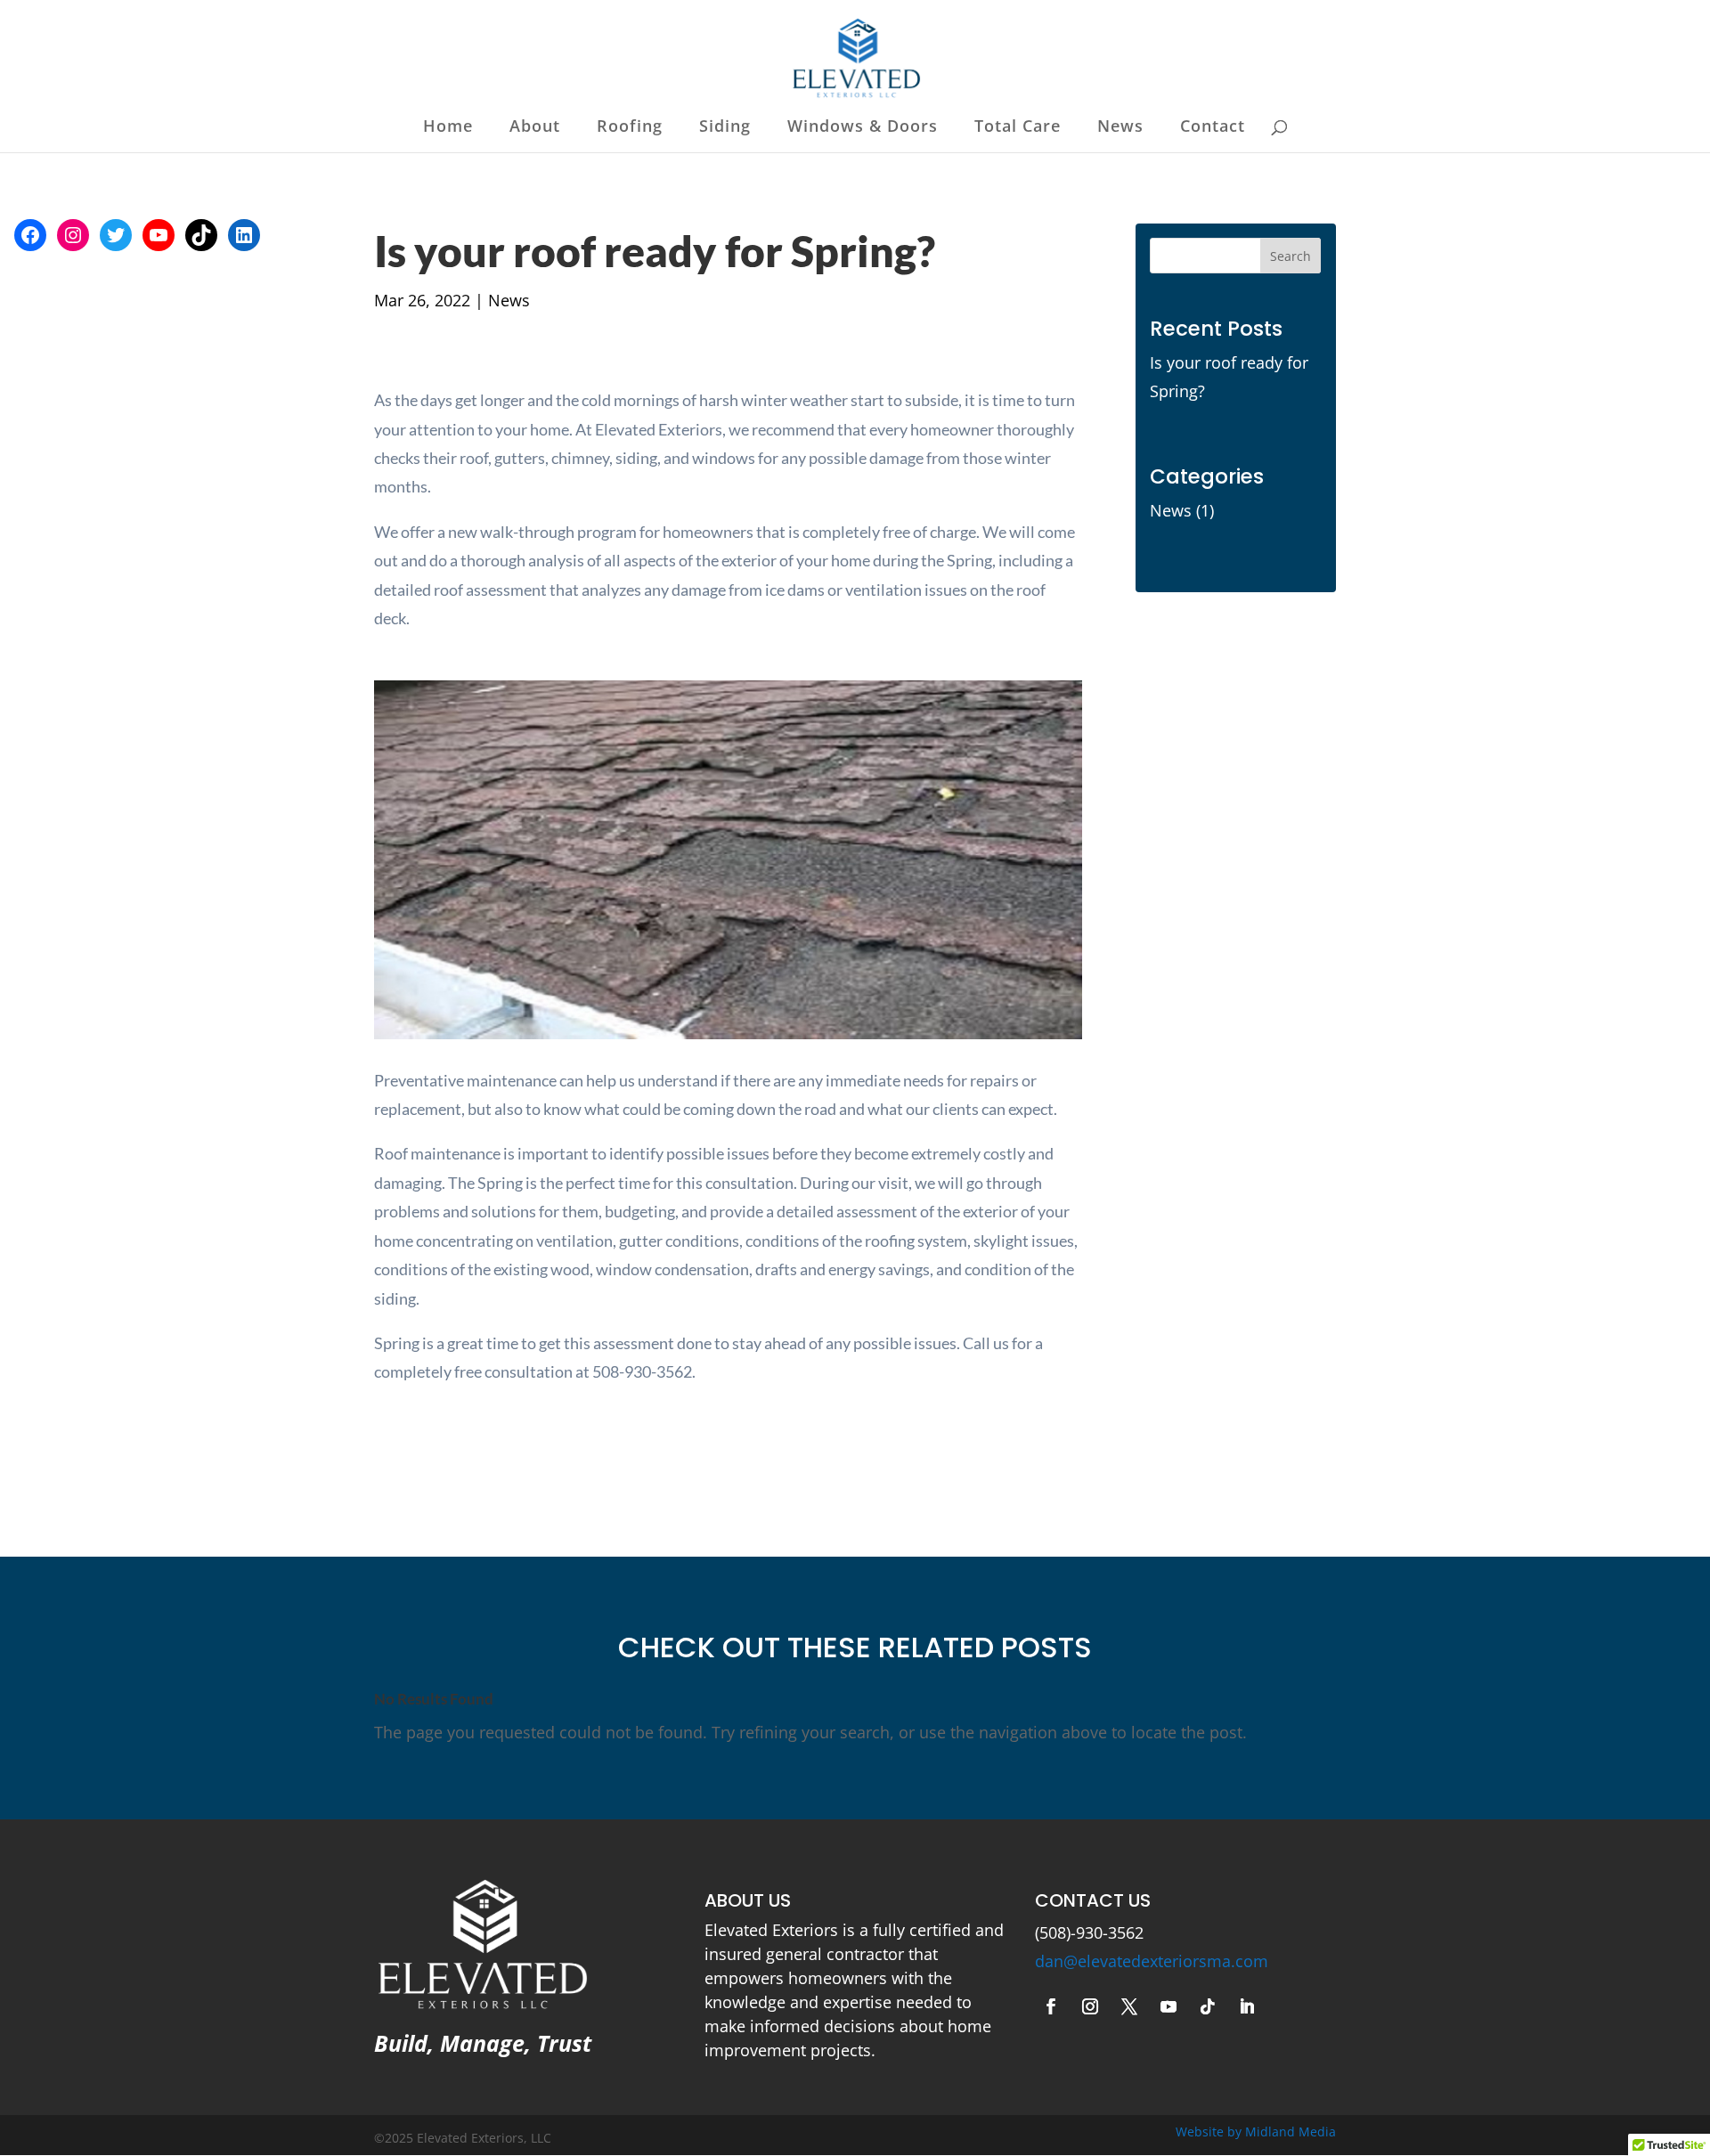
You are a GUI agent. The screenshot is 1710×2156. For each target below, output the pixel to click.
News (1120, 128)
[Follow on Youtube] (1168, 2006)
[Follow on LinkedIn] (1247, 2006)
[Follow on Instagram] (1090, 2006)
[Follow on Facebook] (1051, 2006)
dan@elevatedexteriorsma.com (1152, 1961)
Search (1291, 256)
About (535, 128)
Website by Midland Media (1256, 2132)
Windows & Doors (863, 128)
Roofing (630, 128)
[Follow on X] (1129, 2006)
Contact (1213, 128)
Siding (725, 128)
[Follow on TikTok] (1208, 2006)
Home (448, 128)
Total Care (1018, 128)
